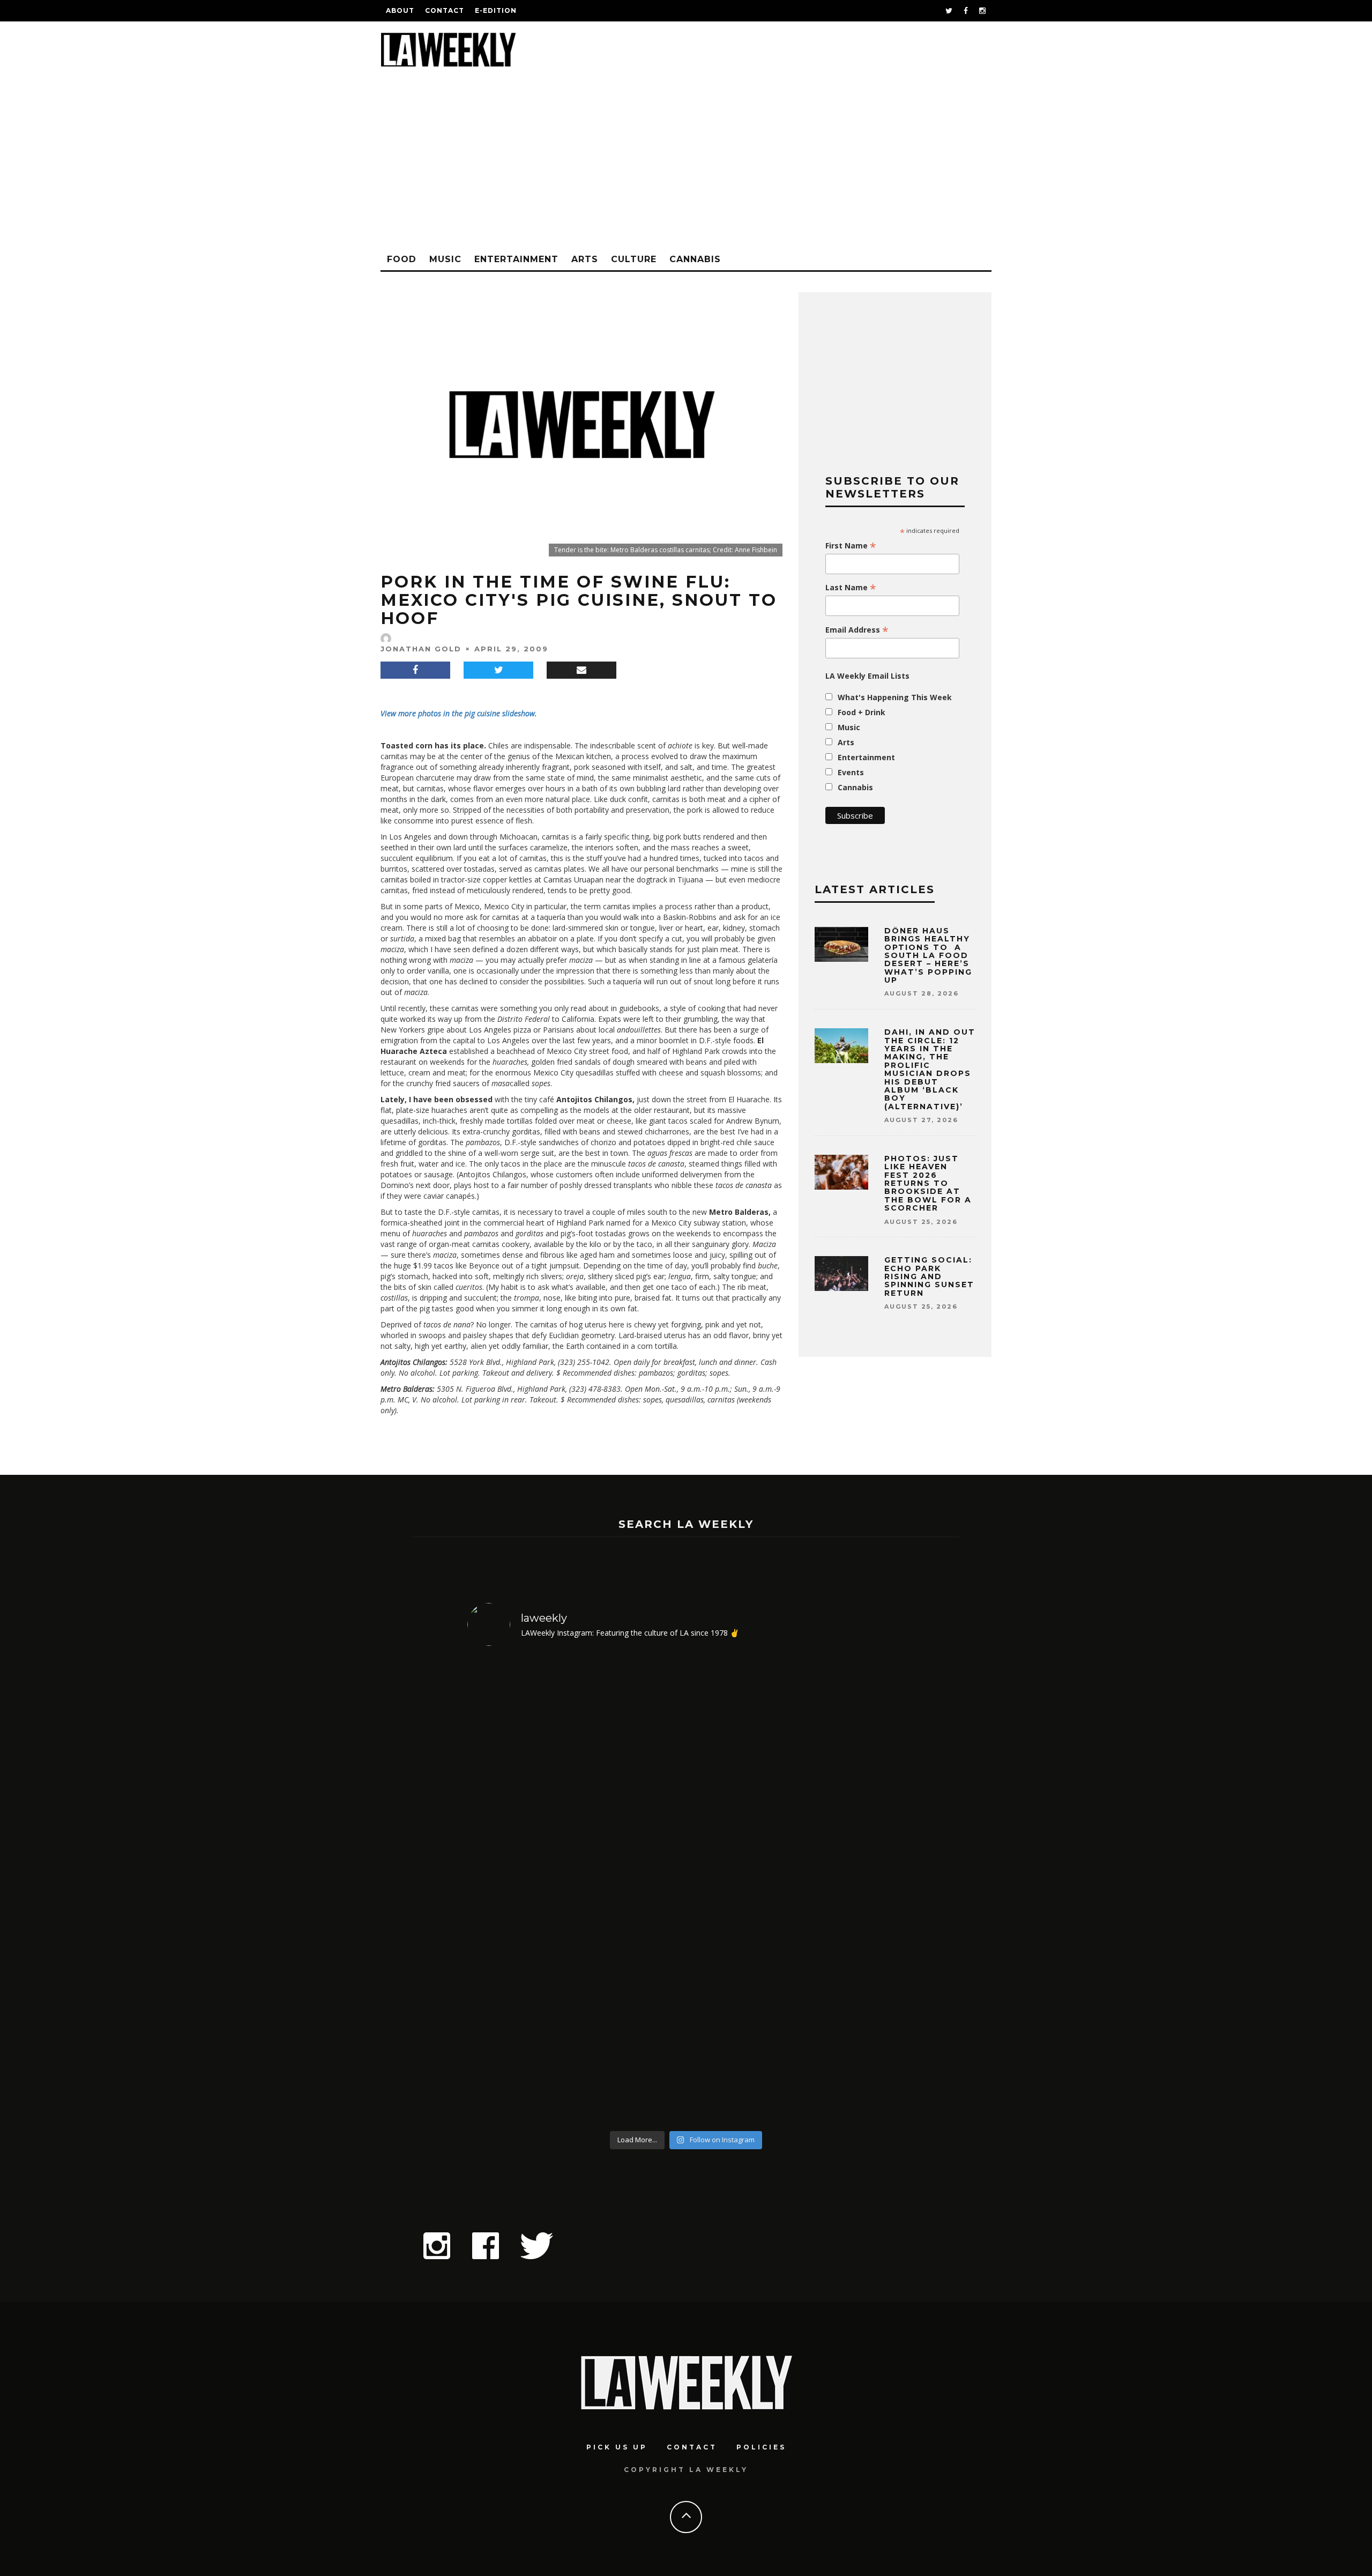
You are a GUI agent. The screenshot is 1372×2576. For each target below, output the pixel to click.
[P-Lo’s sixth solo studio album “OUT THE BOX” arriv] (852, 1890)
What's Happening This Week (895, 697)
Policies (761, 2447)
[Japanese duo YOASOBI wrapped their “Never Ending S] (631, 1890)
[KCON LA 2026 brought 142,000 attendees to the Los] (741, 1890)
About (400, 10)
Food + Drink (862, 712)
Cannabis (695, 259)
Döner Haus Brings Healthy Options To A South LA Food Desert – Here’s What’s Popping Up (928, 955)
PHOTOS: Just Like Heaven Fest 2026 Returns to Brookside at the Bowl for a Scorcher (928, 1183)
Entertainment (516, 259)
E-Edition (496, 10)
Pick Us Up (617, 2447)
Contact (445, 10)
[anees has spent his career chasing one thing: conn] (520, 1890)
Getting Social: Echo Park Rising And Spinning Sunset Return (929, 1276)
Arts (585, 259)
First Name (851, 546)
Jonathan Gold (421, 649)
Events (851, 772)
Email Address (857, 630)
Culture (634, 259)
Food (402, 259)
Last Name (851, 588)
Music (445, 259)
